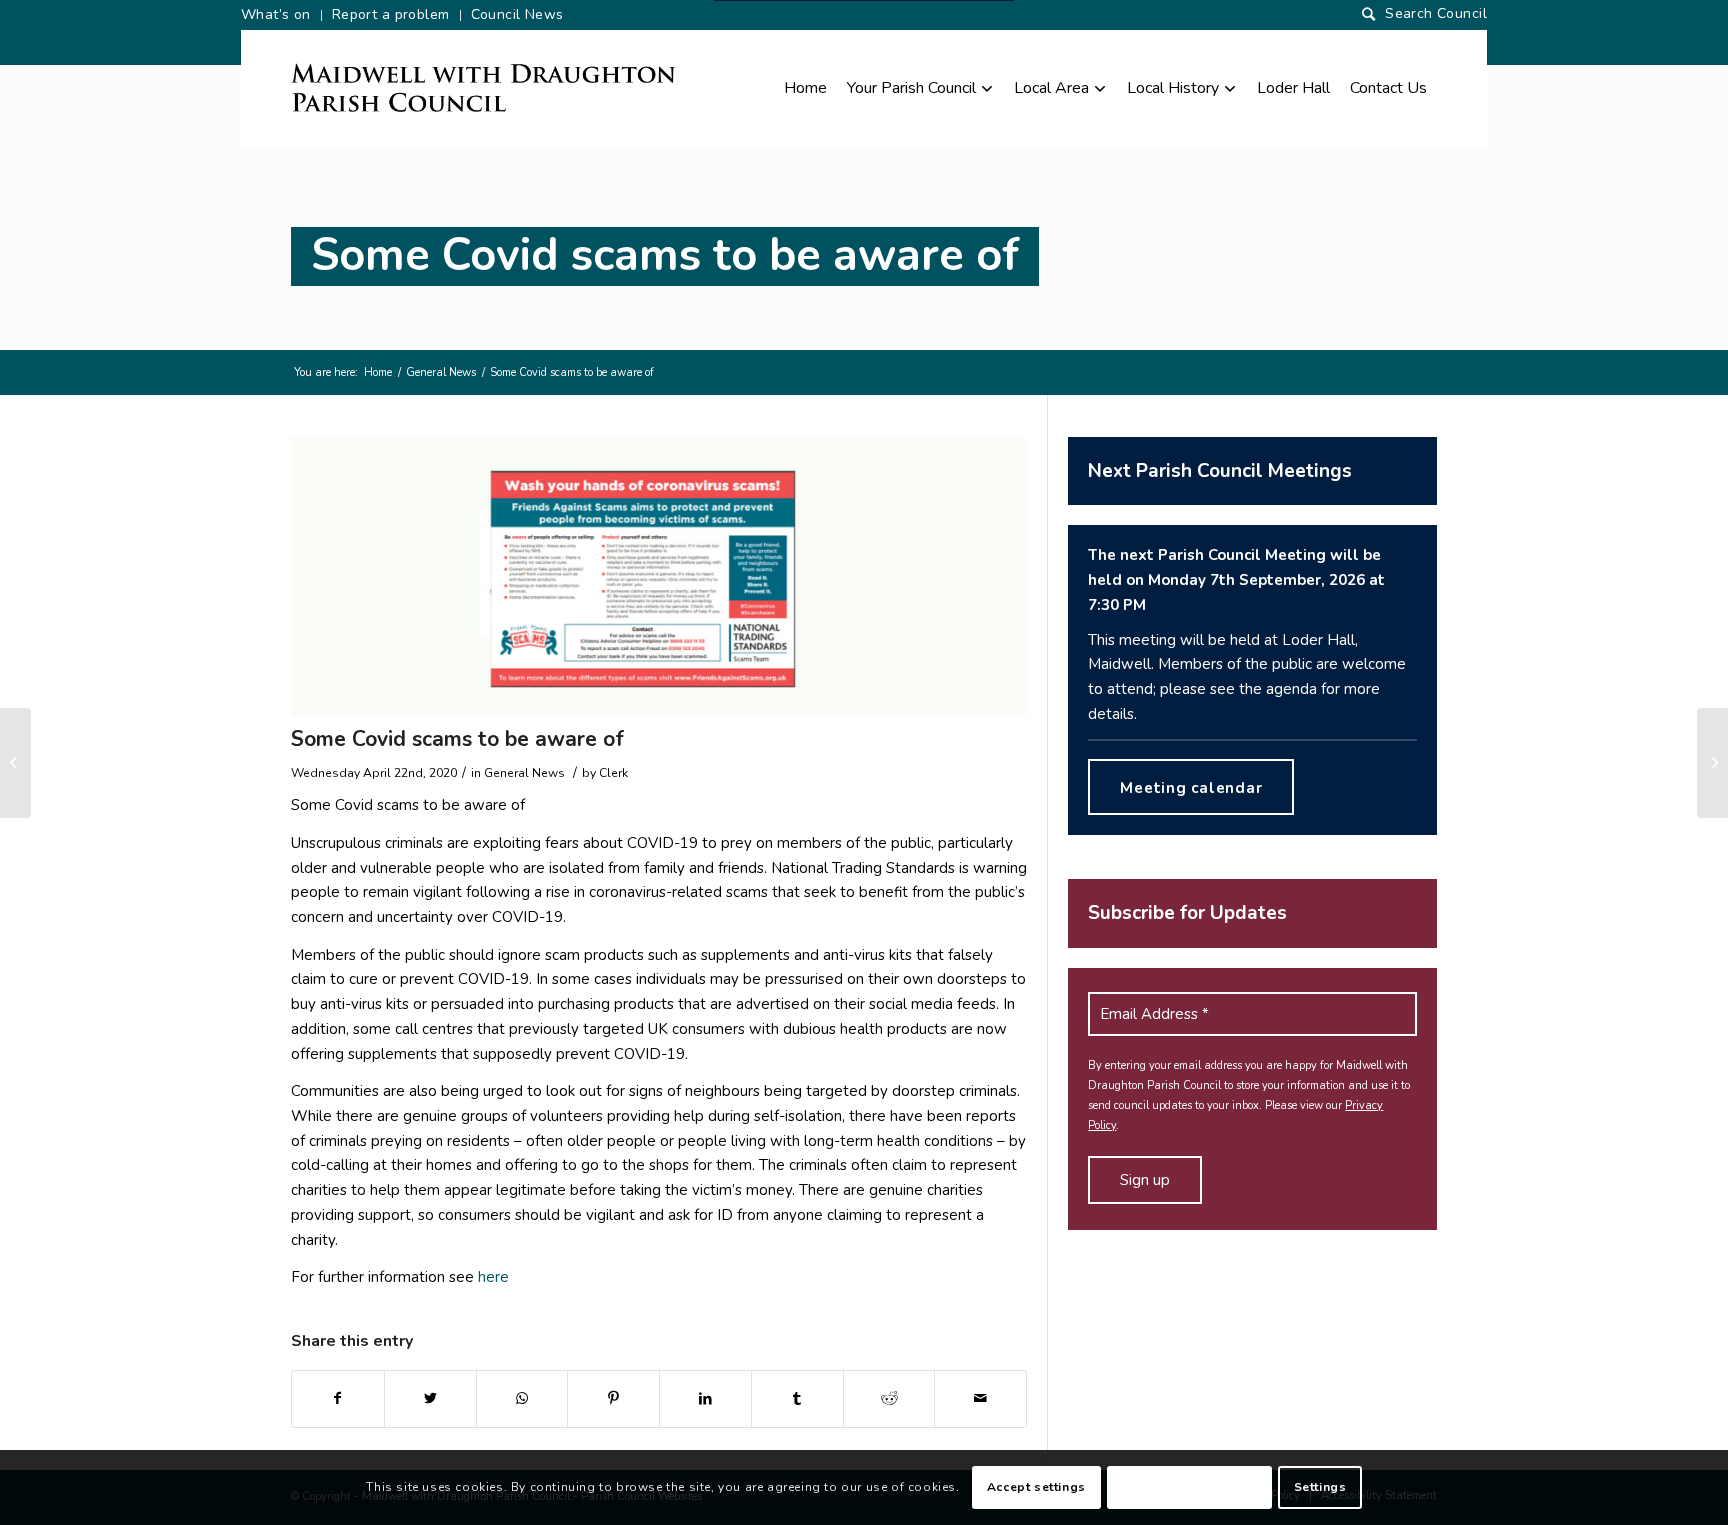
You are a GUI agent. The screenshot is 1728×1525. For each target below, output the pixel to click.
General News (441, 372)
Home (378, 372)
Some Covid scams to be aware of (665, 255)
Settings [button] (1320, 1487)
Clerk (613, 773)
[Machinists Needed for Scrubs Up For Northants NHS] (15, 763)
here (493, 1277)
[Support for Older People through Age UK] (1712, 763)
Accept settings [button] (1036, 1487)
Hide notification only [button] (1189, 1487)
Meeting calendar (1191, 788)
